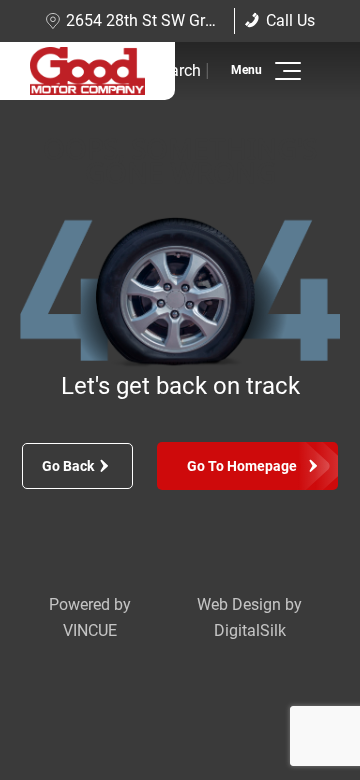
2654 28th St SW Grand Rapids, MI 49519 (212, 20)
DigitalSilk (250, 630)
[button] (284, 71)
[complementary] (300, 720)
